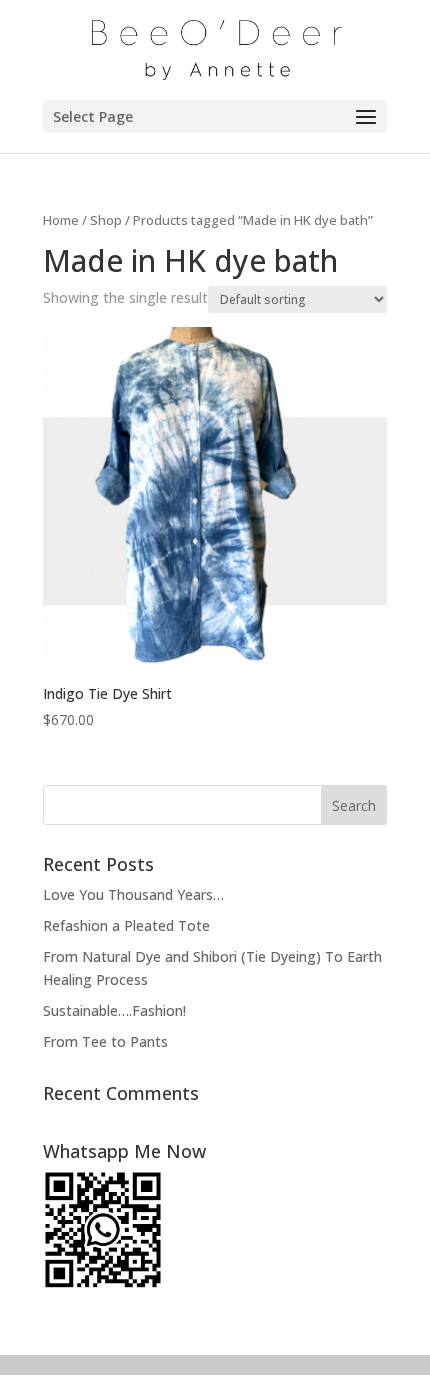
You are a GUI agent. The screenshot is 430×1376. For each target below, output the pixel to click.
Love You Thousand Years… (133, 894)
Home (61, 220)
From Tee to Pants (105, 1041)
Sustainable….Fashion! (114, 1010)
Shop (106, 220)
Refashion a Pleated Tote (126, 925)
